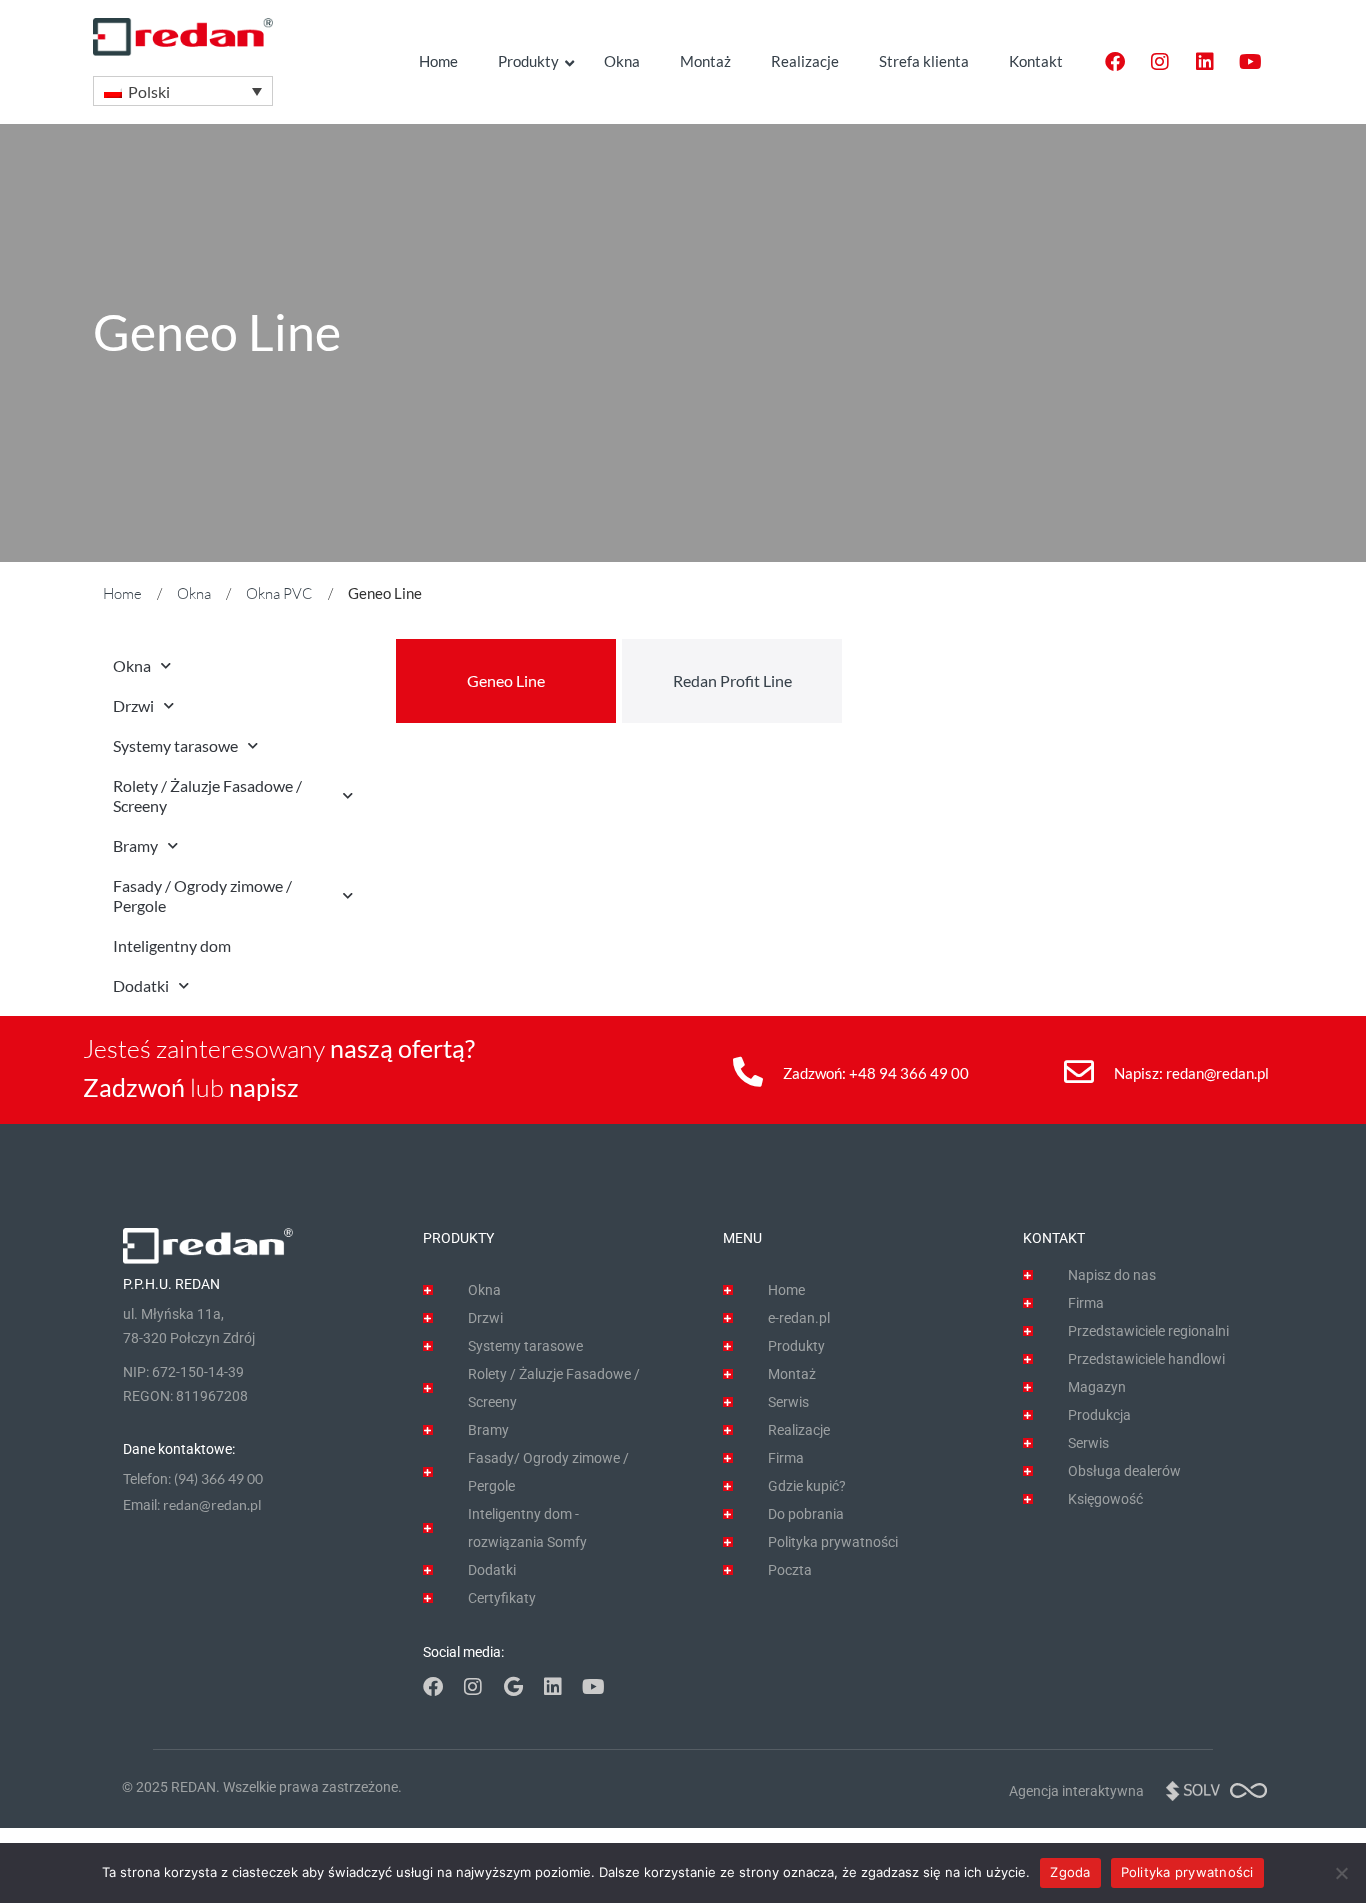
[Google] (513, 1687)
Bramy (135, 845)
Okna (194, 593)
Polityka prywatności (1187, 1872)
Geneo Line (506, 680)
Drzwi (133, 705)
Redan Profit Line (732, 680)
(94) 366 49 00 (218, 1478)
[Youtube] (1250, 62)
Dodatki (141, 985)
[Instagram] (1160, 62)
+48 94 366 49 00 (909, 1073)
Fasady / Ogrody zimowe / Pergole (202, 895)
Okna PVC (279, 593)
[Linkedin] (1205, 62)
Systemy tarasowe (175, 745)
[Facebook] (1115, 62)
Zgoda (1070, 1872)
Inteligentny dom (172, 945)
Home (122, 593)
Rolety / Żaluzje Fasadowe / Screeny (207, 795)
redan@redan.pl (1217, 1073)
